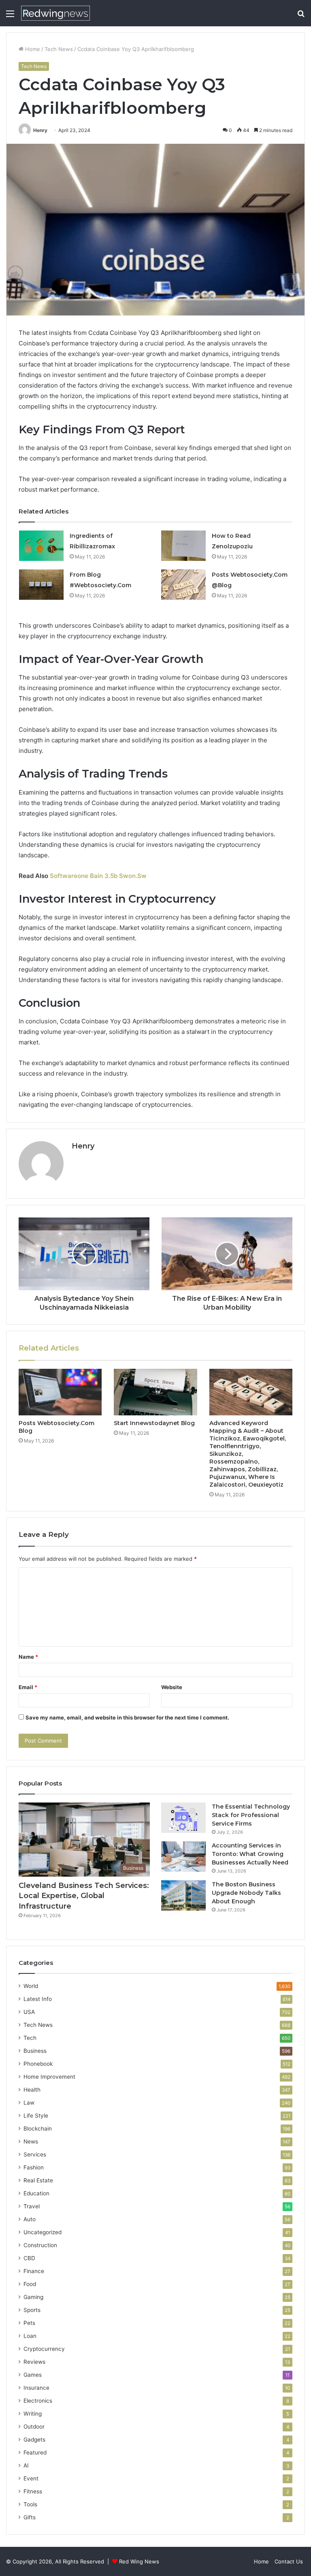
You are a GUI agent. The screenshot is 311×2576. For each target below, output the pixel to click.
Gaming (33, 2297)
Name (28, 1657)
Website (172, 1687)
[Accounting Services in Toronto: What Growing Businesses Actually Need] (183, 1857)
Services (35, 2154)
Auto (30, 2219)
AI (26, 2465)
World (31, 1986)
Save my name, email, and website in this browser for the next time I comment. (127, 1717)
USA (29, 2012)
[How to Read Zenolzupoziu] (183, 546)
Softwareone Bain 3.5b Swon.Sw (98, 876)
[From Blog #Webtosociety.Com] (41, 585)
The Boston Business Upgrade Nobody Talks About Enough (246, 1893)
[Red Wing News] (55, 13)
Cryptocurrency (44, 2349)
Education (36, 2193)
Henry (40, 130)
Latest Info (38, 1999)
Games (33, 2375)
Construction (40, 2245)
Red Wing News (139, 2561)
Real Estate (38, 2180)
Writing (33, 2414)
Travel (32, 2206)
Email (28, 1687)
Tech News (59, 49)
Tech (30, 2038)
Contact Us (289, 2561)
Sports (32, 2310)
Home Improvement (49, 2077)
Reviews (34, 2362)
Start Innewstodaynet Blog (154, 1423)
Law (29, 2103)
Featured (35, 2452)
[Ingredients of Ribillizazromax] (41, 546)
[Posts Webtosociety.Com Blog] (60, 1392)
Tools (30, 2504)
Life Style (36, 2116)
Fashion (34, 2167)
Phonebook (38, 2064)
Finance (34, 2271)
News (31, 2141)
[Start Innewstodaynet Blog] (155, 1392)
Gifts (30, 2517)
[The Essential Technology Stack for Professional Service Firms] (183, 1818)
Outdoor (34, 2427)
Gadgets (34, 2440)
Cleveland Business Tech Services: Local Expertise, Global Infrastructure (84, 1896)
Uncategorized (43, 2232)
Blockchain (38, 2129)
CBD (29, 2258)
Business (35, 2051)
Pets (29, 2323)
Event (31, 2478)
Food (30, 2284)
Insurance (36, 2388)
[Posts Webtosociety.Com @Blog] (183, 585)
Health (32, 2090)
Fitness (33, 2491)
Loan (30, 2336)
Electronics (38, 2401)
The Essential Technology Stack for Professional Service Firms (251, 1815)
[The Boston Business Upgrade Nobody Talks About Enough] (183, 1895)
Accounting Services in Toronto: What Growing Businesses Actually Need (250, 1854)
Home (32, 49)
